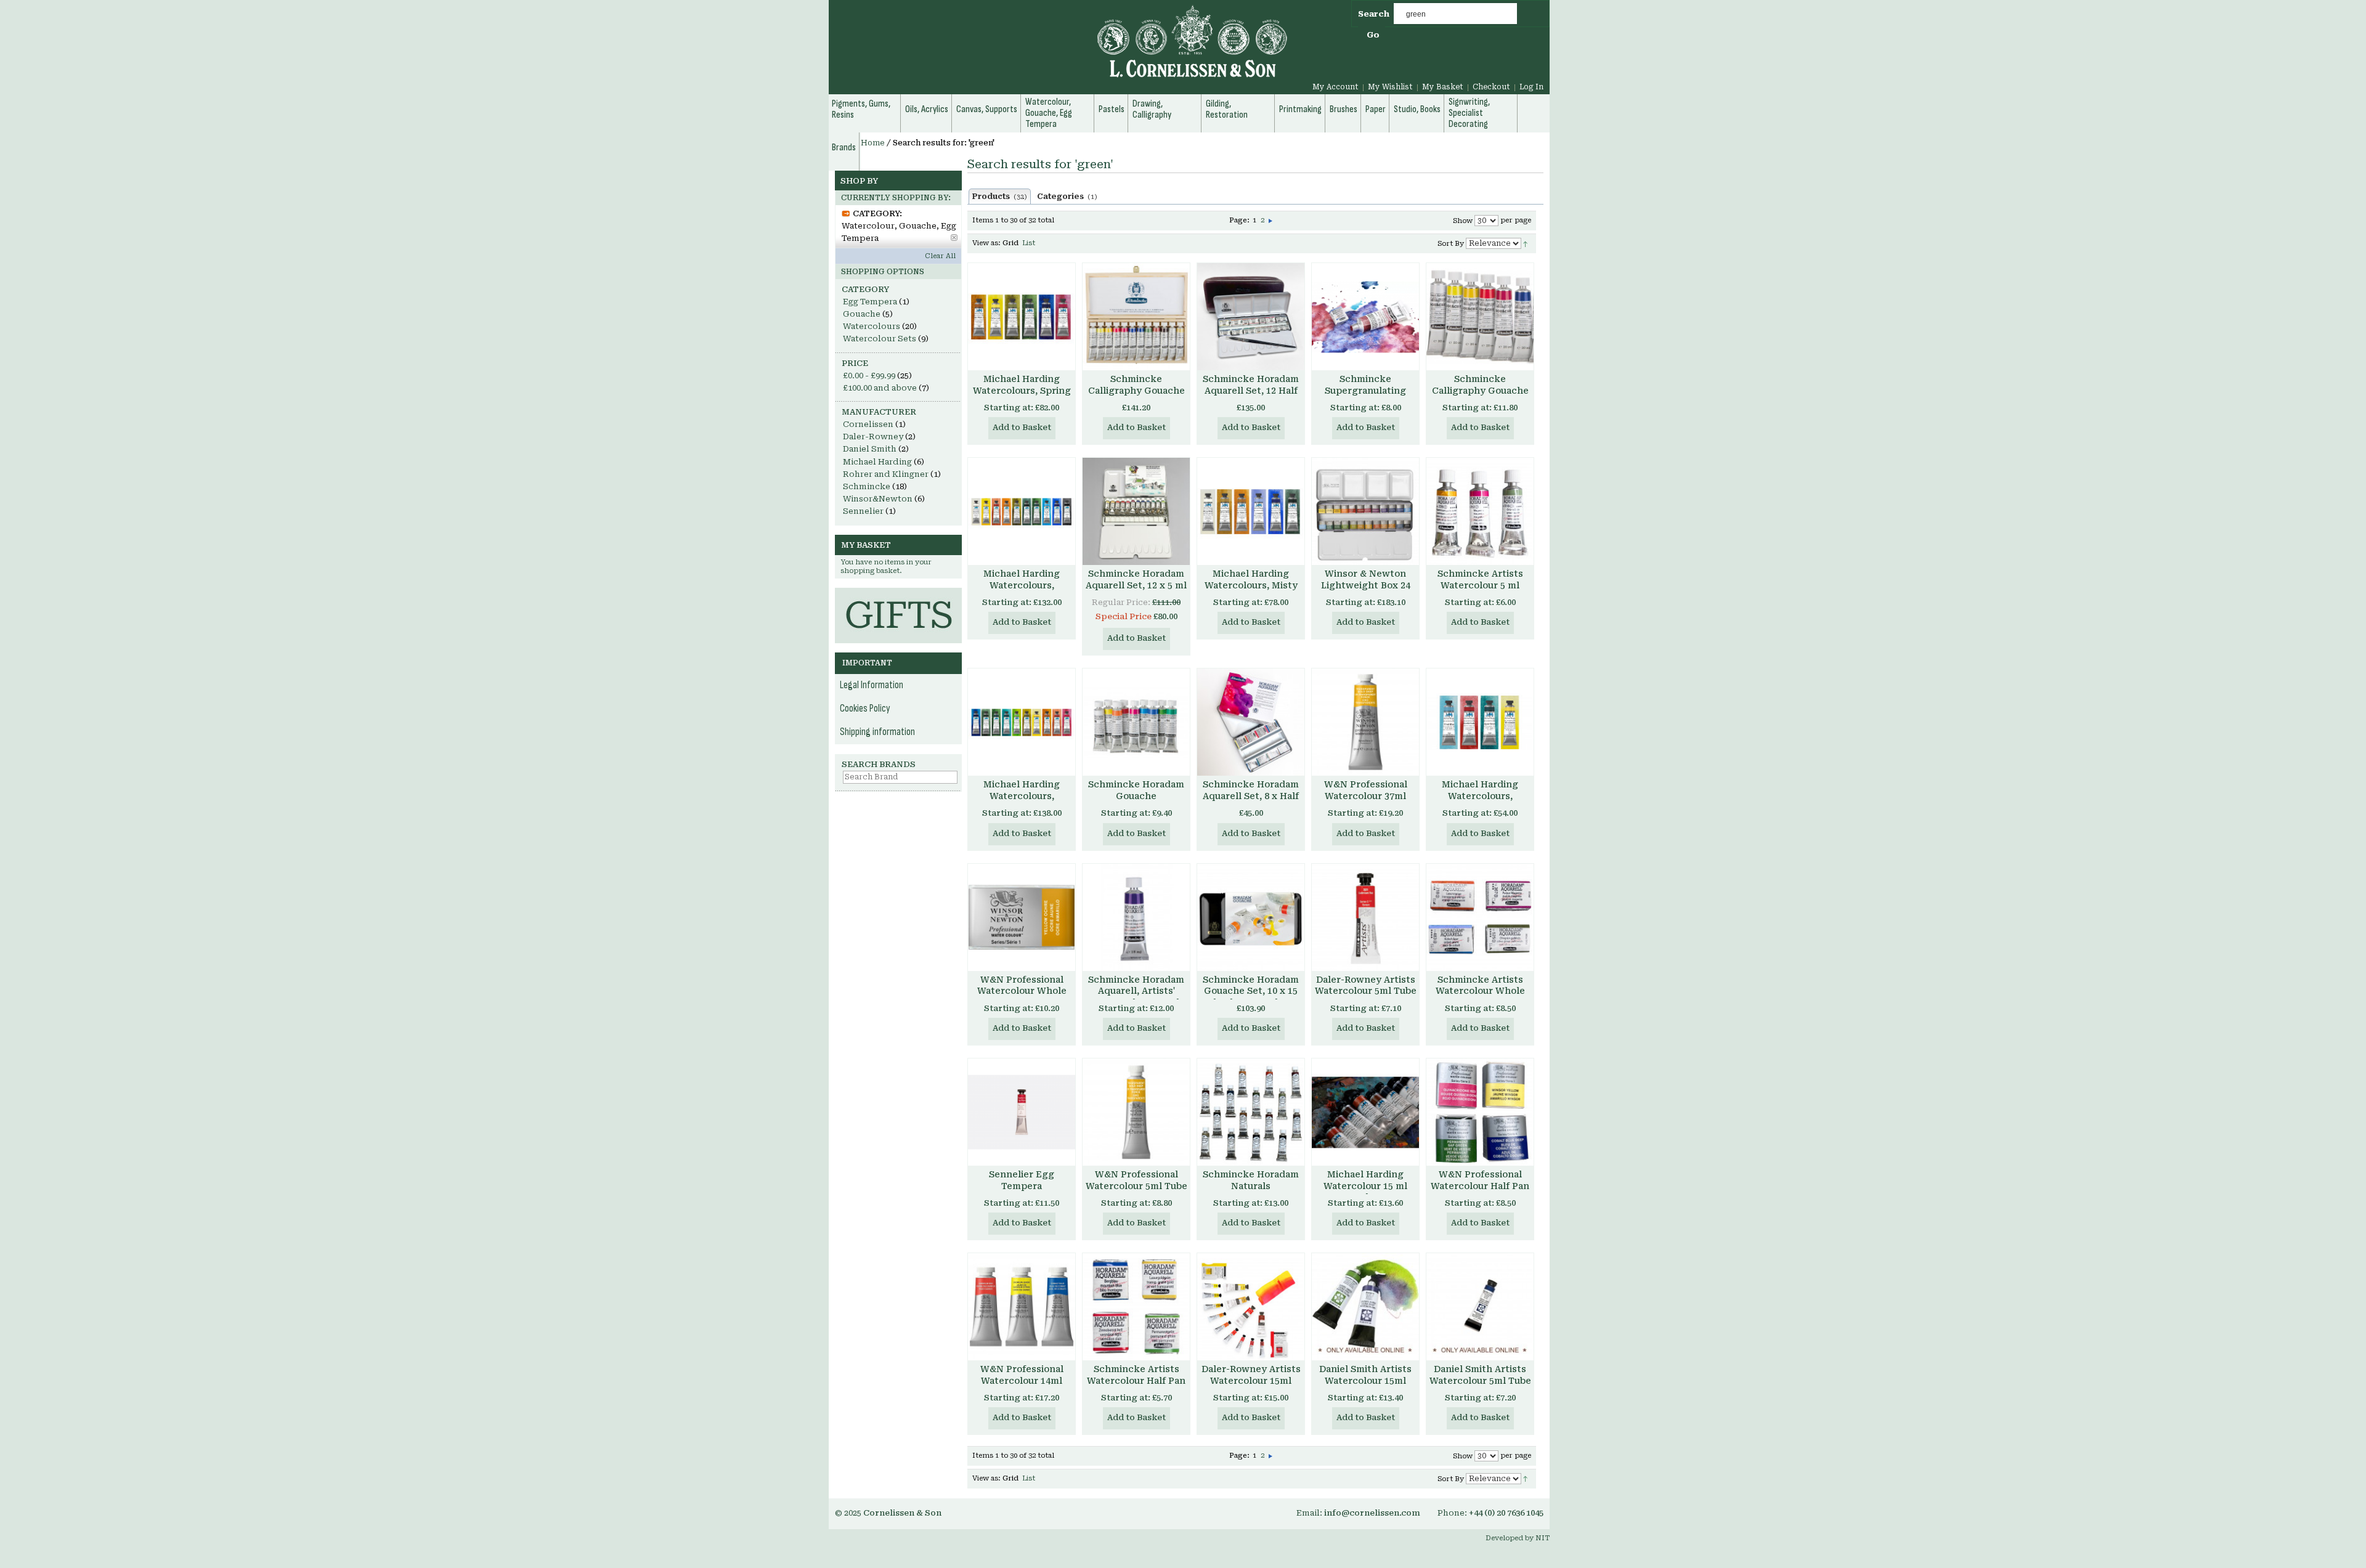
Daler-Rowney (873, 437)
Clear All (940, 256)
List (1029, 243)
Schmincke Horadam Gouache (1136, 790)
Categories (1067, 197)
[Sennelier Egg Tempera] (1022, 1112)
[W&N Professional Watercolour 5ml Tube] (1136, 1112)
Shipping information (877, 732)
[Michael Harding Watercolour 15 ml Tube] (1365, 1112)
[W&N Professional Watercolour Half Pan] (1480, 1112)
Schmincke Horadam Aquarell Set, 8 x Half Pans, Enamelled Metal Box (1251, 802)
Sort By (1451, 244)
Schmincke (867, 486)
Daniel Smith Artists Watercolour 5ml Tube (1480, 1375)
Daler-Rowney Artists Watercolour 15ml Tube (1251, 1381)
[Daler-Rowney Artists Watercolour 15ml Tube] (1251, 1307)
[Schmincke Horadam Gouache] (1136, 722)
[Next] (1270, 220)
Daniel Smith (870, 449)
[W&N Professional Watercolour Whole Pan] (1022, 917)
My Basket (1443, 87)
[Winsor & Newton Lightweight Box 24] (1365, 511)
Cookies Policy (865, 709)
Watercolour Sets (880, 339)
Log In (1531, 87)
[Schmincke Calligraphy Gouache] (1480, 317)
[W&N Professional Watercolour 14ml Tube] (1022, 1307)
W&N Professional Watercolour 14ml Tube (1022, 1381)
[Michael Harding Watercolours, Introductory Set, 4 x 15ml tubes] (1480, 722)
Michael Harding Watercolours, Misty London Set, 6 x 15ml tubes (1251, 591)
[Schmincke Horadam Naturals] (1251, 1112)
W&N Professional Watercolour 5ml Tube (1136, 1180)
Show (1463, 221)
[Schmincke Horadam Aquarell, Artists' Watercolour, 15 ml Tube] (1136, 917)
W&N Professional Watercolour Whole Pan (1022, 991)
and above (880, 388)
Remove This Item (954, 238)
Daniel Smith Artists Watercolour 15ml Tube (1365, 1381)
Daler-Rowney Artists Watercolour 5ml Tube (1366, 985)
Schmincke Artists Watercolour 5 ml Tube (1480, 585)
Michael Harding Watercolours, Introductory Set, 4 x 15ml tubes (1480, 802)
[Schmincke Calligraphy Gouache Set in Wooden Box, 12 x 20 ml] (1136, 317)
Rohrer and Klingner (886, 474)
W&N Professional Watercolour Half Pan (1480, 1180)
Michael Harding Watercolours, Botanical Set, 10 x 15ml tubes (1022, 802)
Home (873, 143)
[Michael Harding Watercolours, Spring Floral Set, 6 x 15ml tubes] (1022, 317)
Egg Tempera (870, 302)
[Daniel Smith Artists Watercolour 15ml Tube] (1365, 1307)
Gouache (862, 314)
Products (1000, 197)
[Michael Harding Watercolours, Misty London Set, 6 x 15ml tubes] (1251, 511)
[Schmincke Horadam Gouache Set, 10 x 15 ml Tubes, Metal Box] (1251, 917)
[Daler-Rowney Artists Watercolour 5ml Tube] (1365, 917)
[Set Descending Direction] (1525, 243)
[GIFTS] (898, 594)
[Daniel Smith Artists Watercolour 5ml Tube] (1480, 1307)
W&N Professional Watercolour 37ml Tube (1366, 796)
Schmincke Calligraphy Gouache (1480, 385)
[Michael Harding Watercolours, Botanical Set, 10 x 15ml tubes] (1022, 722)
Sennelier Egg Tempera (1022, 1180)
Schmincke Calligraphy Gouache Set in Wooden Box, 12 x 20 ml (1136, 396)
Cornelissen (868, 424)
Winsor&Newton (878, 499)
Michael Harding (877, 462)
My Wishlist (1390, 87)
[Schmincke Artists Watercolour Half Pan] (1136, 1307)
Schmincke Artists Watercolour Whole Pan (1480, 991)
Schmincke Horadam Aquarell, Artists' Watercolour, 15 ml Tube (1136, 997)
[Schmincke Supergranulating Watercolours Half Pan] (1365, 317)
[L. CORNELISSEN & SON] (1060, 48)
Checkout (1491, 87)
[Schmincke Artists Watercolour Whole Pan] (1480, 917)
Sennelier (863, 511)
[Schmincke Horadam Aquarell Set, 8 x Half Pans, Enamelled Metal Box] (1251, 722)
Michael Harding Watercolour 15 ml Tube (1365, 1186)
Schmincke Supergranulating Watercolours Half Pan (1365, 396)
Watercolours (872, 326)
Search (1374, 14)
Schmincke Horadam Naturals (1251, 1180)
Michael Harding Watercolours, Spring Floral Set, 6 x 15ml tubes (1022, 396)
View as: (986, 243)
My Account (1335, 87)
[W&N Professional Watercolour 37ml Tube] (1365, 722)
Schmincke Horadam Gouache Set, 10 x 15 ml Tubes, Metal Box (1251, 991)
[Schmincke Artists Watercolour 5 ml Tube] (1480, 511)
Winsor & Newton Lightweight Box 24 (1366, 579)
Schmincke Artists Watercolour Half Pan (1136, 1375)
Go (1373, 35)
